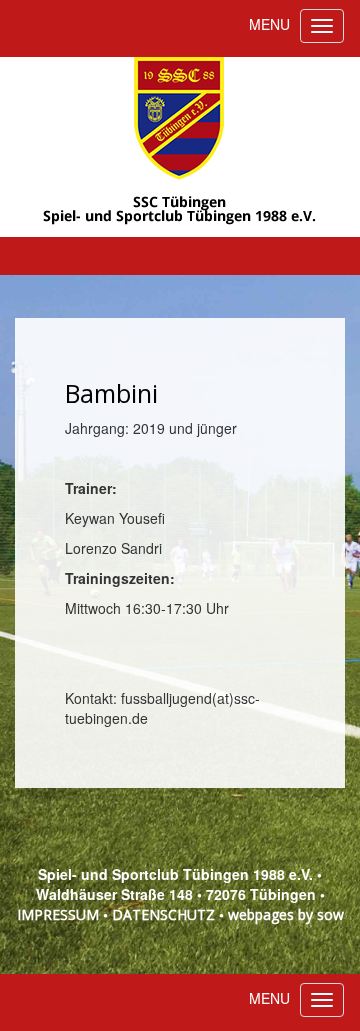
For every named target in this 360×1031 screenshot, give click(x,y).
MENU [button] (269, 24)
